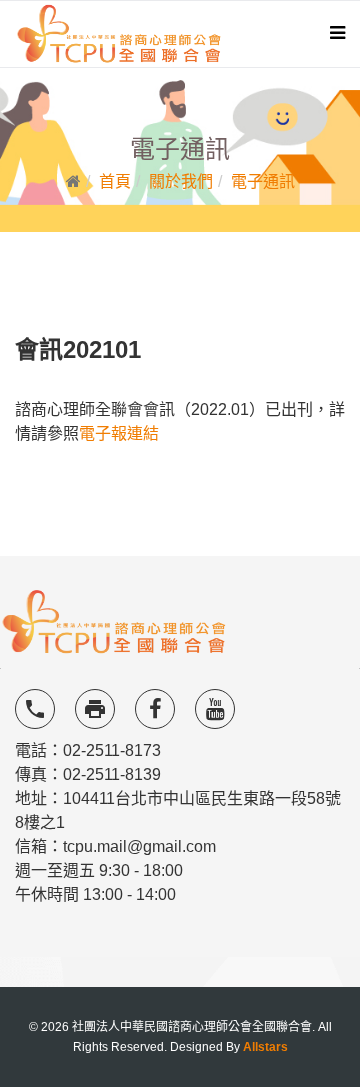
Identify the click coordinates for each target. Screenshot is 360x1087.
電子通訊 (263, 181)
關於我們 (181, 181)
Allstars (265, 1047)
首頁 (115, 181)
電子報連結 (119, 433)
